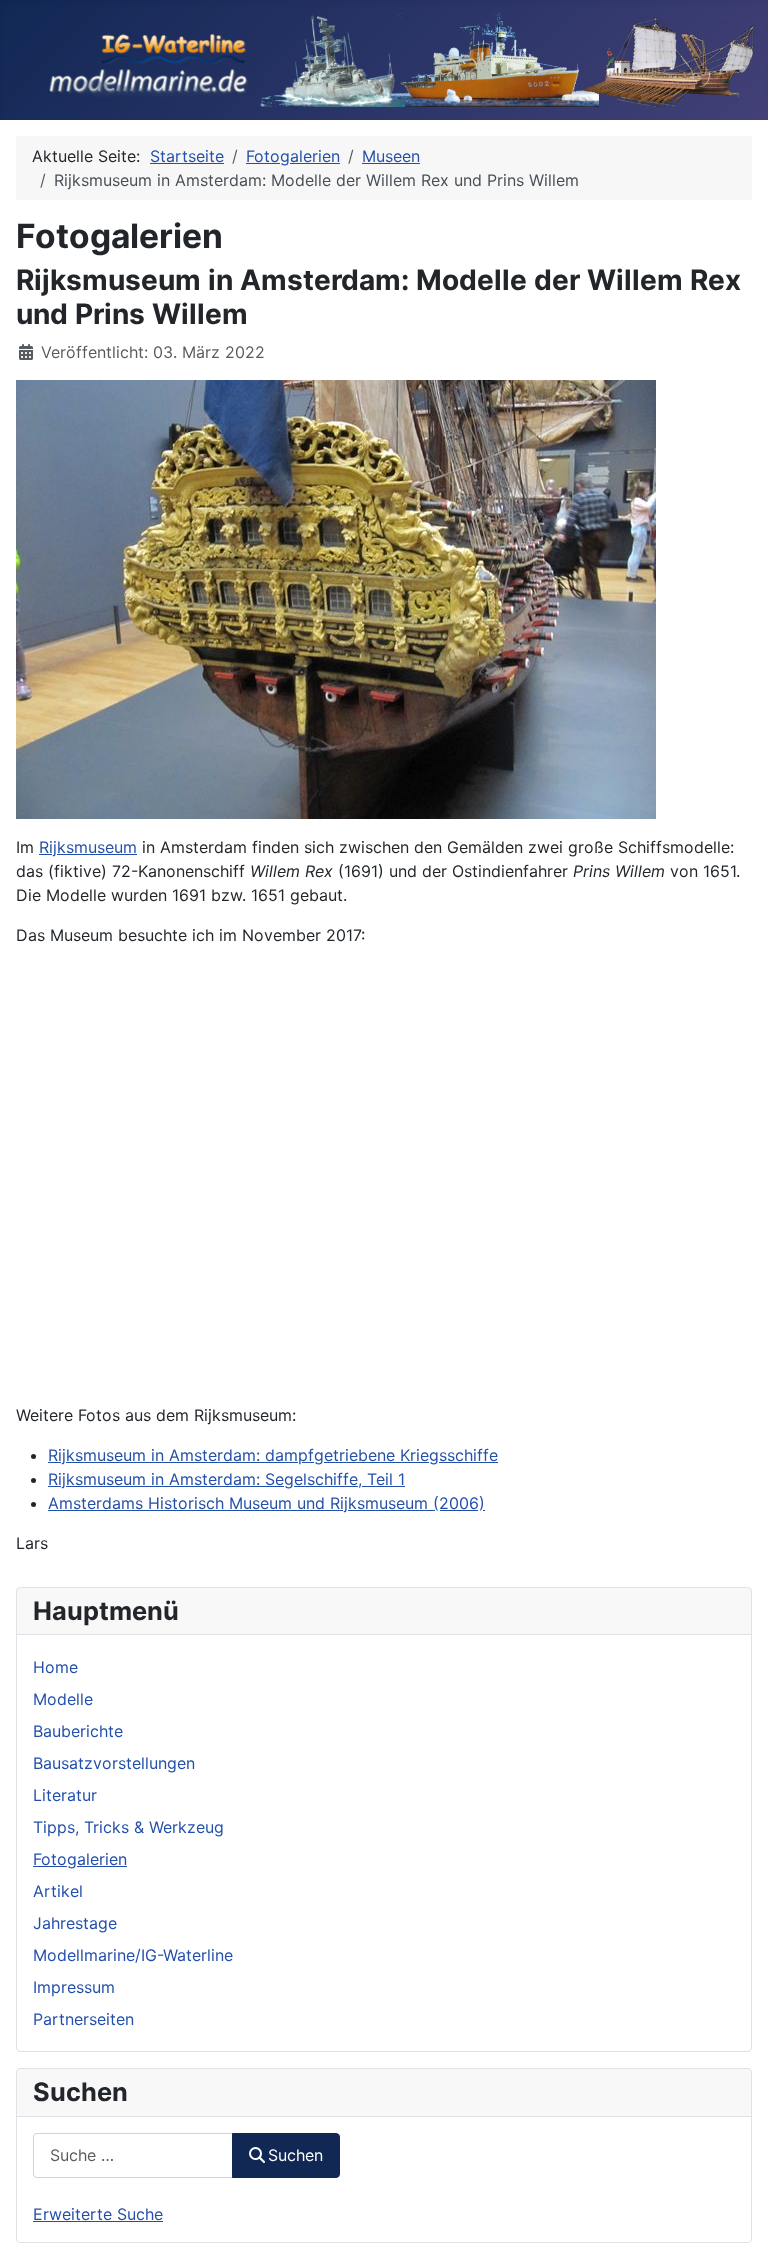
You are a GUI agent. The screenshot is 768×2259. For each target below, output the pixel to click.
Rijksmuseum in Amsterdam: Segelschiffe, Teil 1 (226, 1479)
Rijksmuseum (88, 847)
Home (55, 1667)
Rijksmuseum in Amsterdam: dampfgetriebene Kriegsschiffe (273, 1455)
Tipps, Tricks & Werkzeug (128, 1827)
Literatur (65, 1795)
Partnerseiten (83, 2019)
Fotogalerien (80, 1859)
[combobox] (133, 2155)
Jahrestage (75, 1923)
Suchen (295, 2155)
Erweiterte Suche (98, 2214)
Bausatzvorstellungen (114, 1763)
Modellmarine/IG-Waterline (133, 1955)
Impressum (74, 1987)
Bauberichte (78, 1731)
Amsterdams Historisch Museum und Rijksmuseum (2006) (266, 1503)
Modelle (63, 1699)
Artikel (58, 1891)
